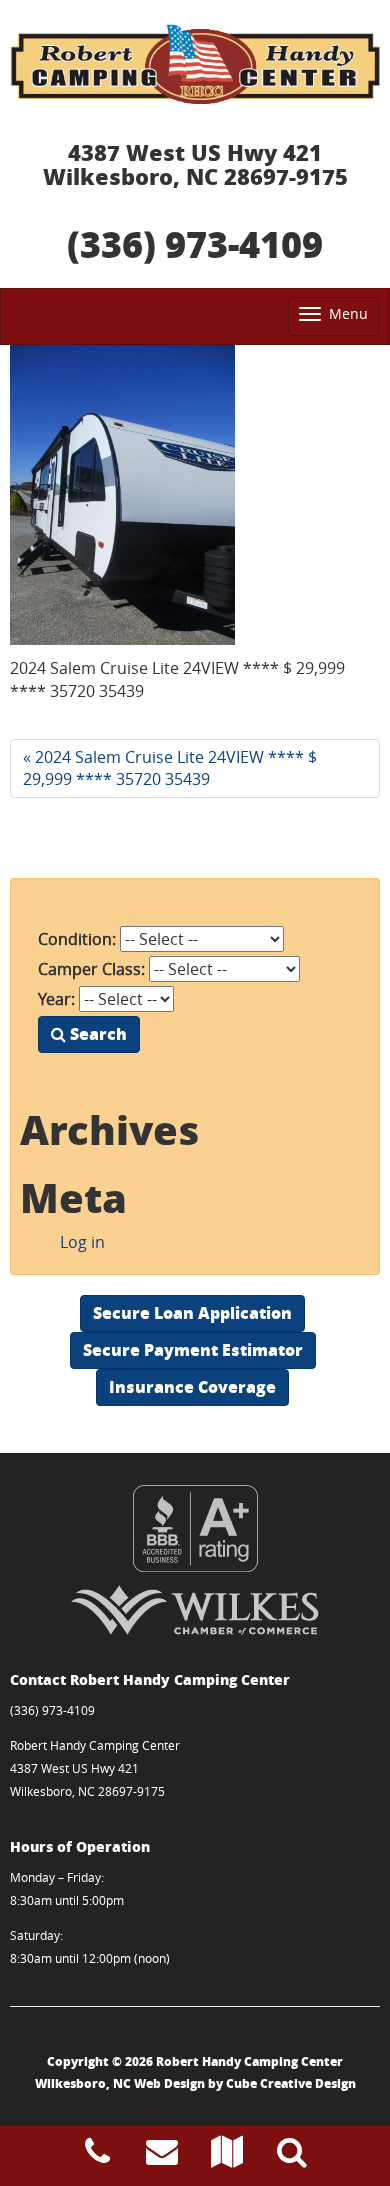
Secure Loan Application (192, 1312)
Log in (82, 1242)
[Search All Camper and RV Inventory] (292, 2157)
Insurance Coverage (192, 1386)
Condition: (77, 939)
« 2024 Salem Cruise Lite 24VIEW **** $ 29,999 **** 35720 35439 (170, 768)
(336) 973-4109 (195, 243)
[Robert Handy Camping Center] (195, 64)
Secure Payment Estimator (193, 1349)
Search (96, 1033)
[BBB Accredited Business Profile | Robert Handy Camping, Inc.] (195, 1528)
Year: (56, 999)
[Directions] (227, 2157)
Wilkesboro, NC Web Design (120, 2083)
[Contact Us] (162, 2157)
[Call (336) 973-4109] (97, 2157)
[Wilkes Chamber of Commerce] (195, 1610)
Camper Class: (91, 969)
